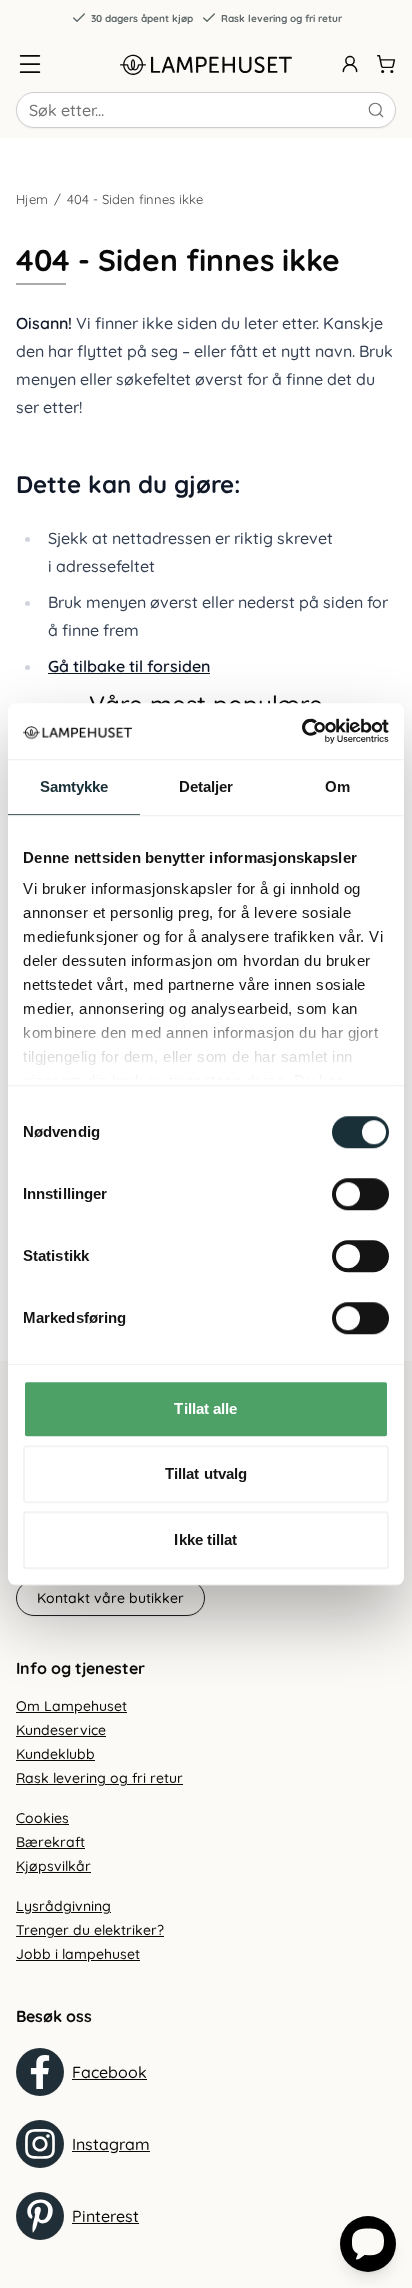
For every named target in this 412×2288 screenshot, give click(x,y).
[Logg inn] (350, 64)
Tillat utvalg (206, 1473)
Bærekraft (50, 1842)
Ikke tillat (205, 1539)
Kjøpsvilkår (53, 1866)
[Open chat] (368, 2244)
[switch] (360, 1194)
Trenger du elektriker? (90, 1930)
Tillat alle (205, 1408)
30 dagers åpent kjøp (142, 18)
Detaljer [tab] (206, 786)
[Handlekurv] (386, 64)
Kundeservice (61, 1730)
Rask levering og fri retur (281, 18)
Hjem (32, 199)
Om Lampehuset (71, 1706)
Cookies (42, 1818)
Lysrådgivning (63, 1906)
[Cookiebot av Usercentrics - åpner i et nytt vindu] (301, 731)
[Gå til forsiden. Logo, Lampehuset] (206, 64)
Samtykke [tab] (74, 786)
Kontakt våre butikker (110, 1598)
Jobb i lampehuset (78, 1954)
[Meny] (30, 64)
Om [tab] (337, 786)
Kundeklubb (55, 1754)
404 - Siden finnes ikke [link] (135, 199)
